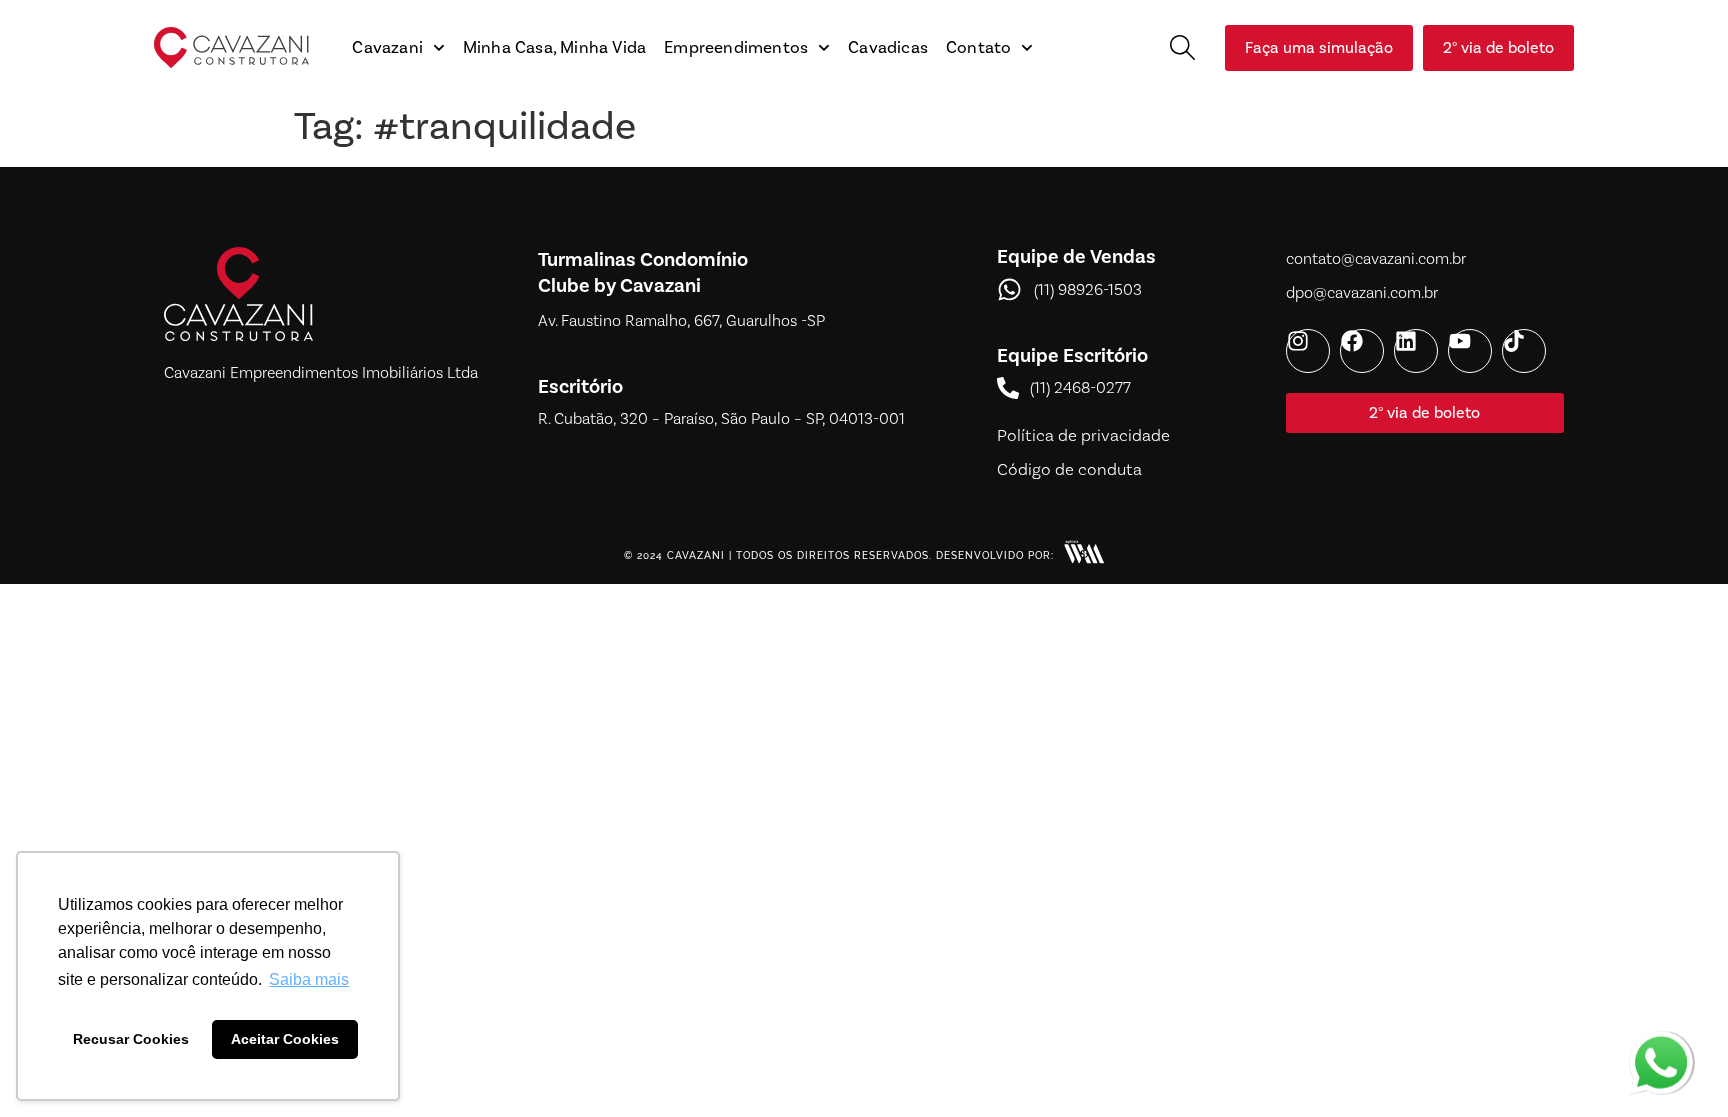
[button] (1182, 47)
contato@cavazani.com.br (1376, 258)
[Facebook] (1362, 351)
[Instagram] (1308, 351)
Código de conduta (1069, 469)
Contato (978, 48)
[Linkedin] (1416, 351)
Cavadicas (888, 48)
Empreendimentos (736, 48)
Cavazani (387, 48)
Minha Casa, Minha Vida (554, 48)
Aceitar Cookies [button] (285, 1039)
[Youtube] (1470, 351)
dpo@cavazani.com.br (1362, 292)
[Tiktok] (1524, 351)
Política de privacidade (1083, 435)
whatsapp (1661, 1043)
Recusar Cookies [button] (131, 1039)
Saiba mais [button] (309, 979)
